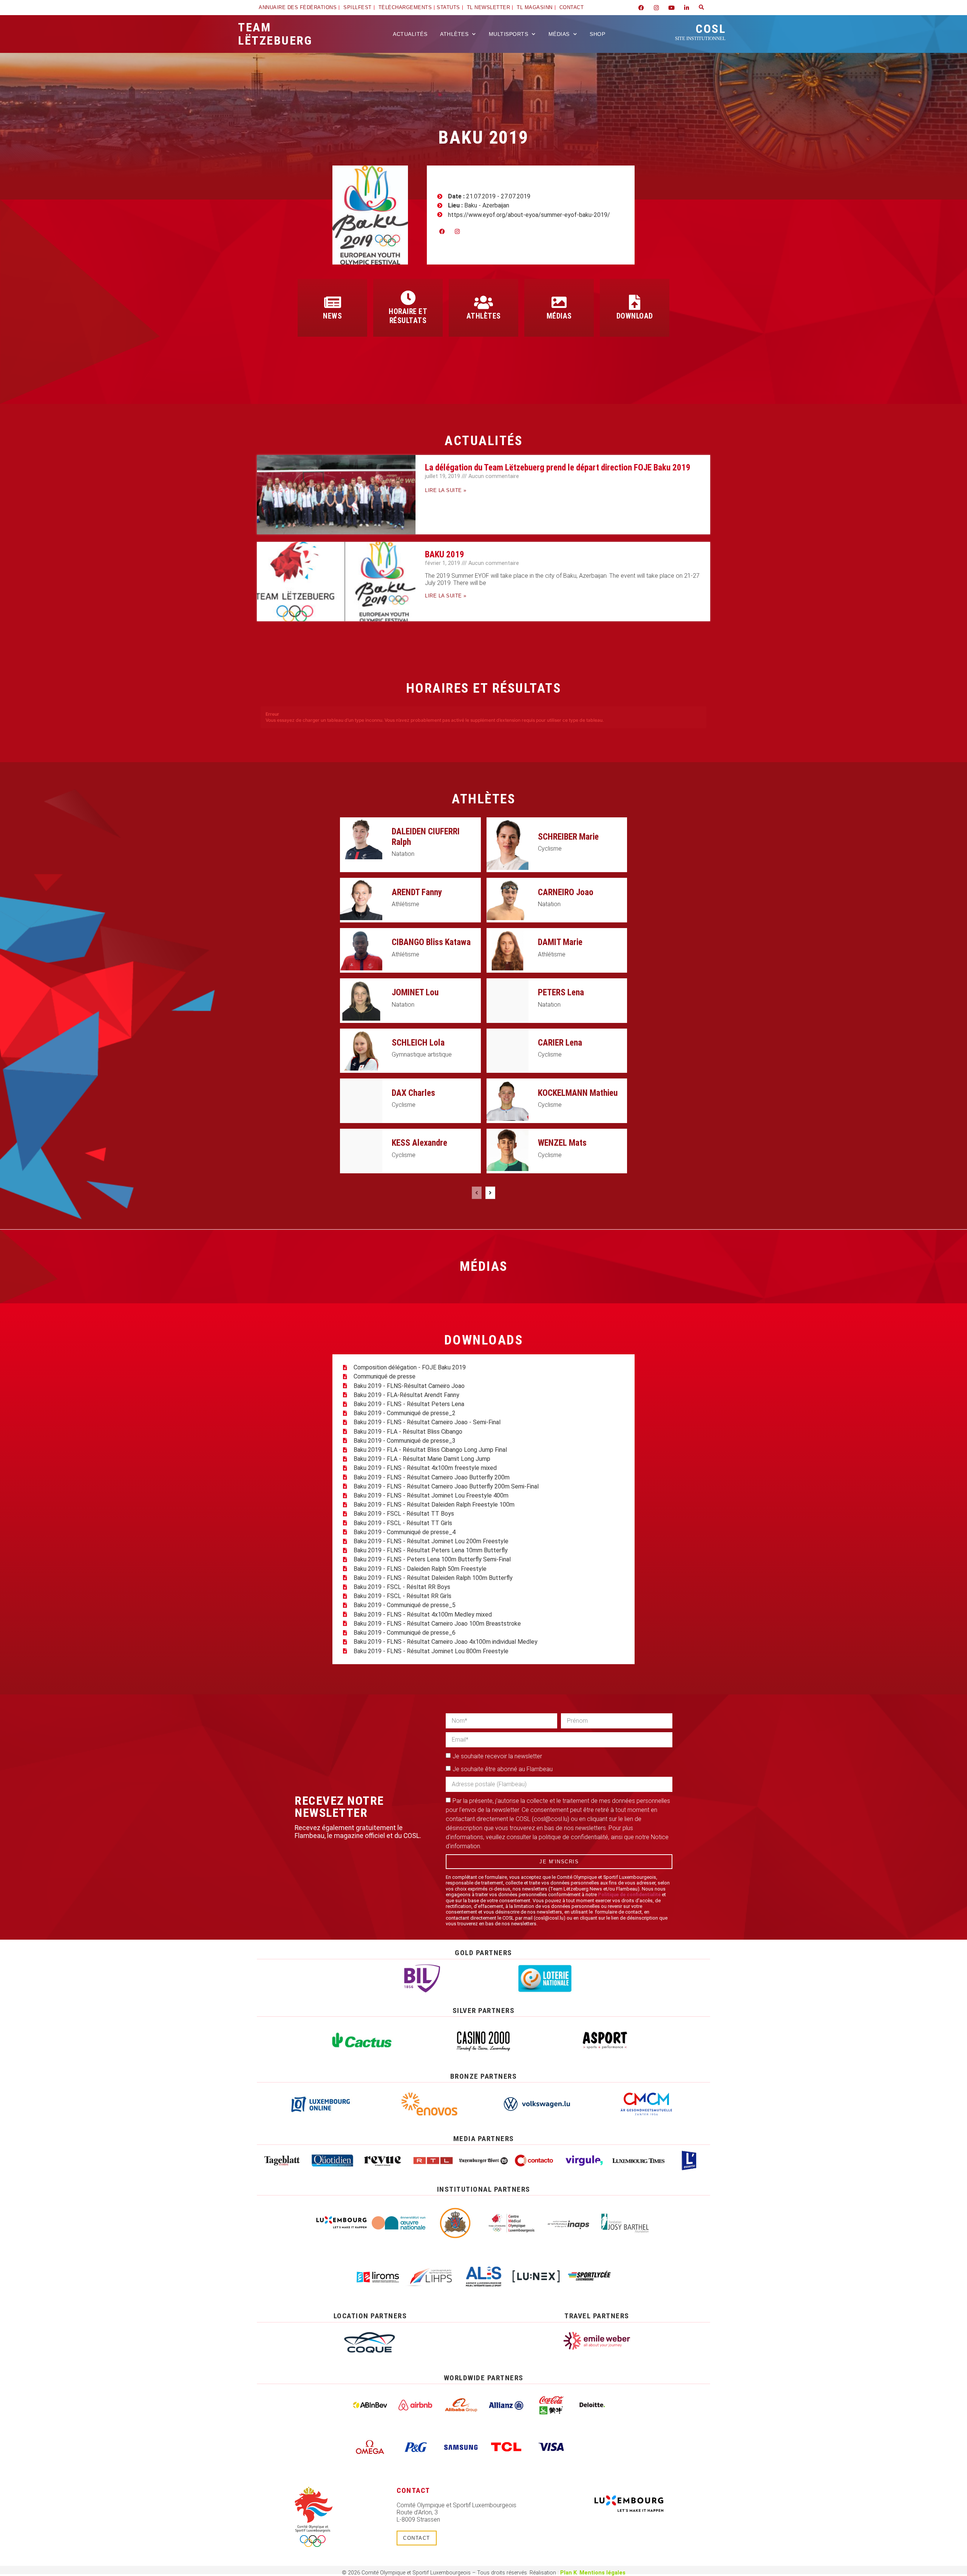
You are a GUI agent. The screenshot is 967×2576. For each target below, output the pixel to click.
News (332, 316)
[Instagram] (656, 8)
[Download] (635, 302)
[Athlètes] (483, 302)
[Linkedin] (686, 8)
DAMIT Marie (560, 942)
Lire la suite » (446, 490)
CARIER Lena (560, 1043)
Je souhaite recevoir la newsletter (497, 1756)
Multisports (509, 34)
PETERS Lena (561, 992)
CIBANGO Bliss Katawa (431, 942)
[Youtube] (671, 8)
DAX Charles (413, 1093)
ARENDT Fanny (417, 892)
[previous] (477, 1193)
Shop (597, 34)
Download (635, 316)
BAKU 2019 (445, 555)
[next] (490, 1193)
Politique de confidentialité (629, 1894)
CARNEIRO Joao (566, 892)
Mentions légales (602, 2573)
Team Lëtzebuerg (275, 34)
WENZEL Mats (562, 1143)
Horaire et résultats (408, 316)
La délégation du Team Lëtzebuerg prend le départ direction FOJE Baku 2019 (558, 468)
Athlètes (454, 34)
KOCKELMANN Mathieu (578, 1093)
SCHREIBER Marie (568, 837)
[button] (701, 8)
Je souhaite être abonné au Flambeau (503, 1769)
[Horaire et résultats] (408, 298)
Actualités (410, 34)
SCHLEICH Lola (418, 1043)
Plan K (568, 2573)
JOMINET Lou (415, 992)
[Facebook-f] (641, 8)
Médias (559, 34)
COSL (700, 31)
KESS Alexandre (419, 1143)
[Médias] (559, 302)
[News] (332, 302)
